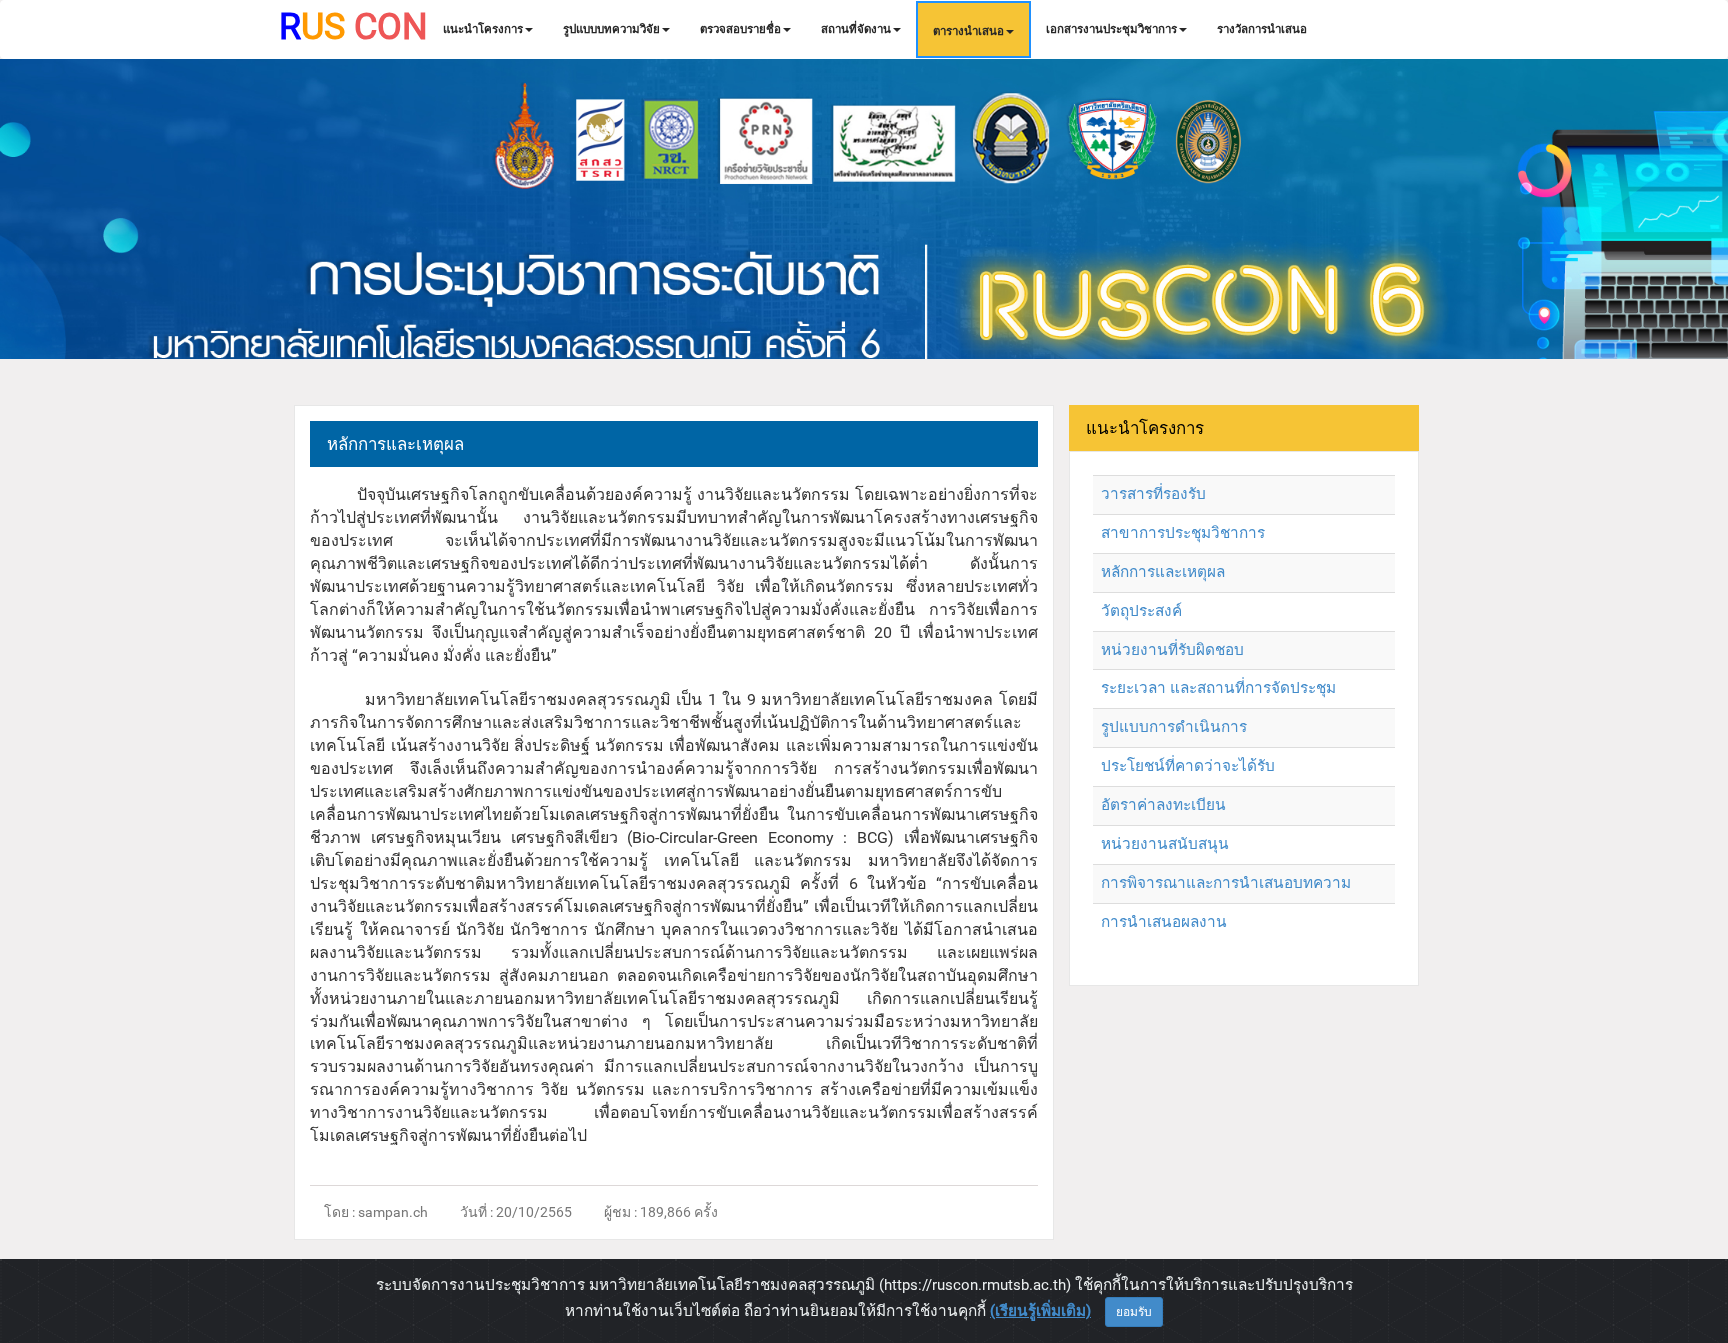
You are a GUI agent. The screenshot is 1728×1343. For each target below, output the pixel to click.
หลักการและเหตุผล (1163, 572)
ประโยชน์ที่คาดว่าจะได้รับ (1188, 766)
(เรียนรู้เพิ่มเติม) (1040, 1311)
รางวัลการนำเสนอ (1262, 29)
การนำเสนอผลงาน (1164, 922)
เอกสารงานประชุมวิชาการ (1111, 29)
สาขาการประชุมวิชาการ (1183, 533)
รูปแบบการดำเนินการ (1174, 727)
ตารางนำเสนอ (968, 31)
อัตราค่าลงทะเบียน (1163, 805)
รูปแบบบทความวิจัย (611, 29)
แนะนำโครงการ (483, 29)
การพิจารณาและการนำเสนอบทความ (1226, 883)
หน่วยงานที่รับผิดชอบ (1172, 650)
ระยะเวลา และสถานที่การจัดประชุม (1218, 688)
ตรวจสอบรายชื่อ (740, 29)
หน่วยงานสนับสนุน (1165, 844)
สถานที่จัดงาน (856, 29)
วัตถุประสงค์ (1141, 611)
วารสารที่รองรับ (1153, 494)
